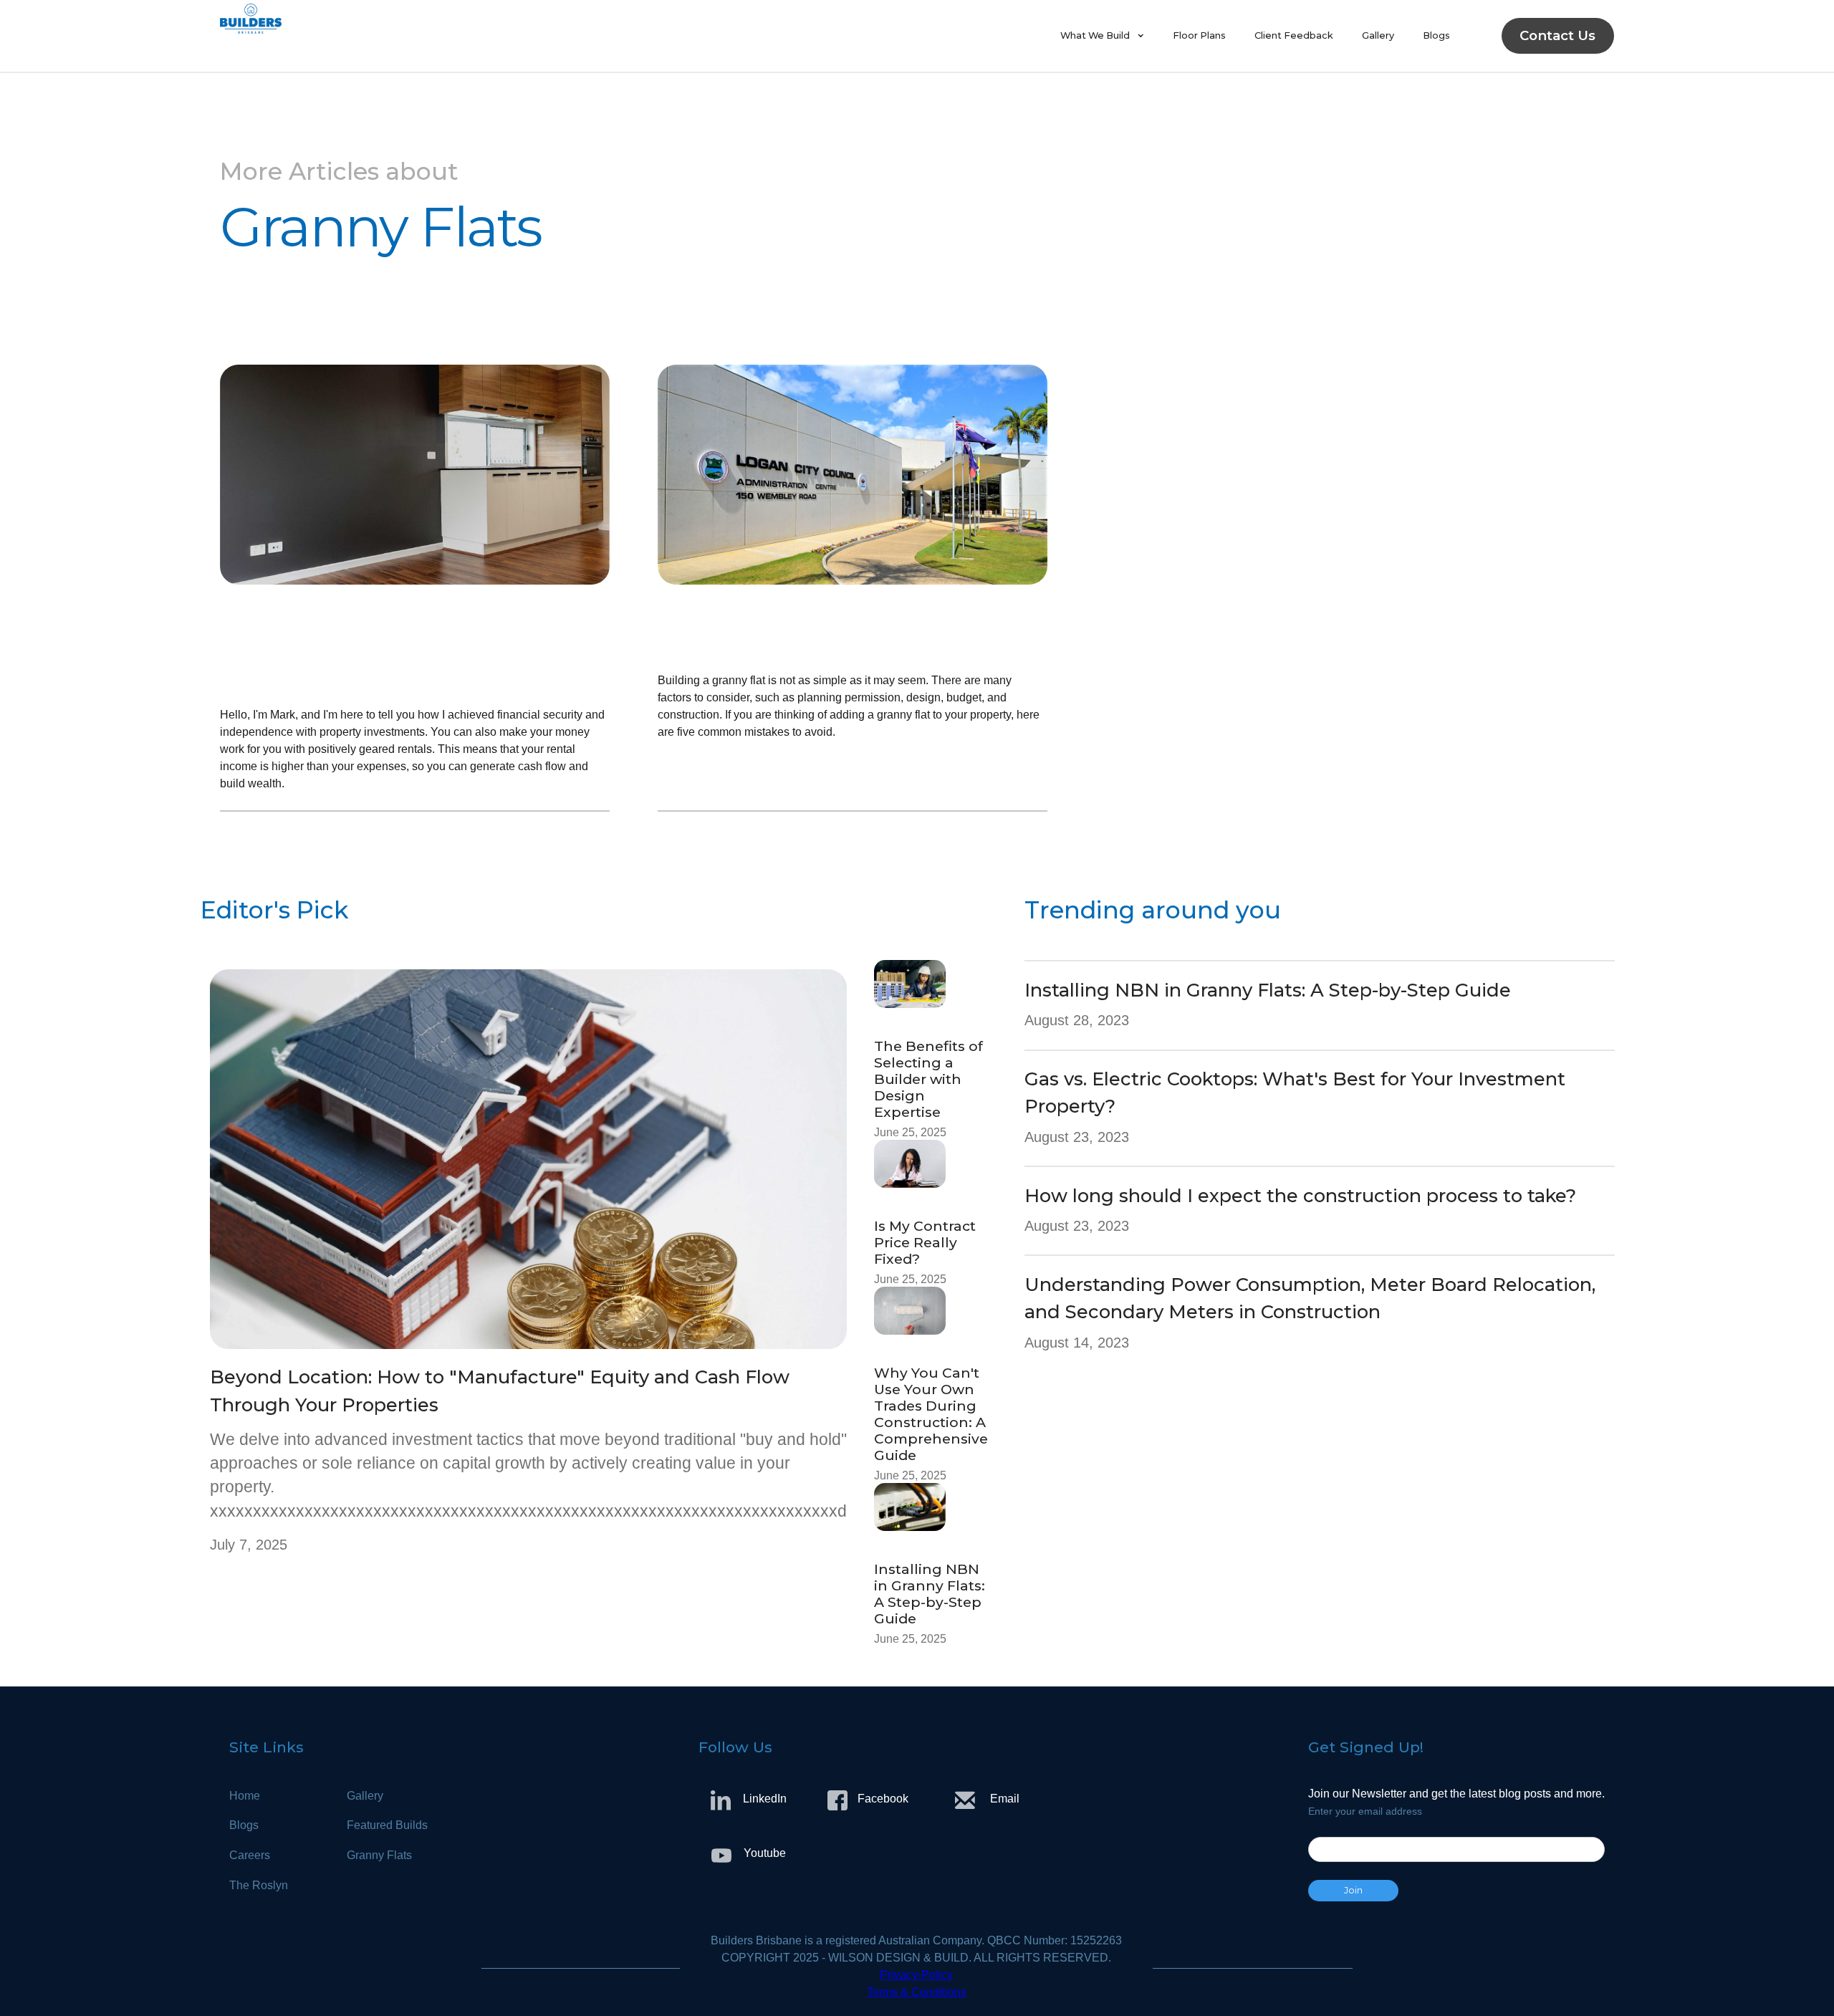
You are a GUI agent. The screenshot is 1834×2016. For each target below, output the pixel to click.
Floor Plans (1199, 35)
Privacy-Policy (916, 1975)
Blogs (1436, 35)
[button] (1102, 36)
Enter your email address (1365, 1811)
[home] (633, 36)
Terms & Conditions (917, 1992)
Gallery (1378, 35)
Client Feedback (1294, 35)
